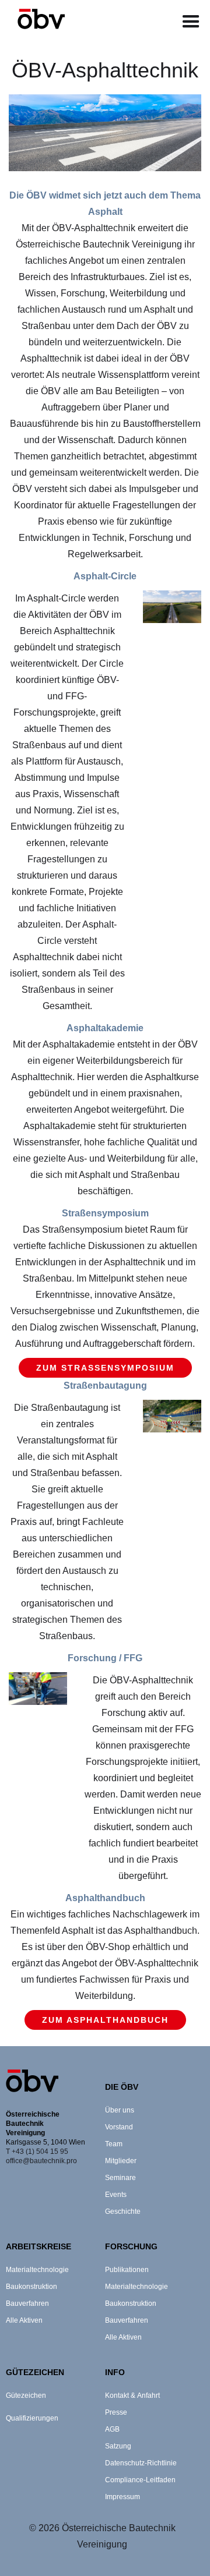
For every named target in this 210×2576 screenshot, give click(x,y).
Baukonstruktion (32, 2287)
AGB (112, 2429)
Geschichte (123, 2211)
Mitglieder (121, 2161)
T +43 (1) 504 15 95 (37, 2152)
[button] (191, 22)
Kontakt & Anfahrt (132, 2395)
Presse (116, 2412)
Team (114, 2144)
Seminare (120, 2178)
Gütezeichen (26, 2395)
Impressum (123, 2497)
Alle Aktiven (24, 2320)
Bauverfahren (27, 2303)
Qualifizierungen (32, 2418)
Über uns (120, 2110)
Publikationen (127, 2270)
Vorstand (119, 2127)
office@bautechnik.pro (41, 2161)
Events (116, 2195)
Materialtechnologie (37, 2270)
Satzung (118, 2446)
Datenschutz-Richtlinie (141, 2463)
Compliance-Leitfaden (140, 2480)
